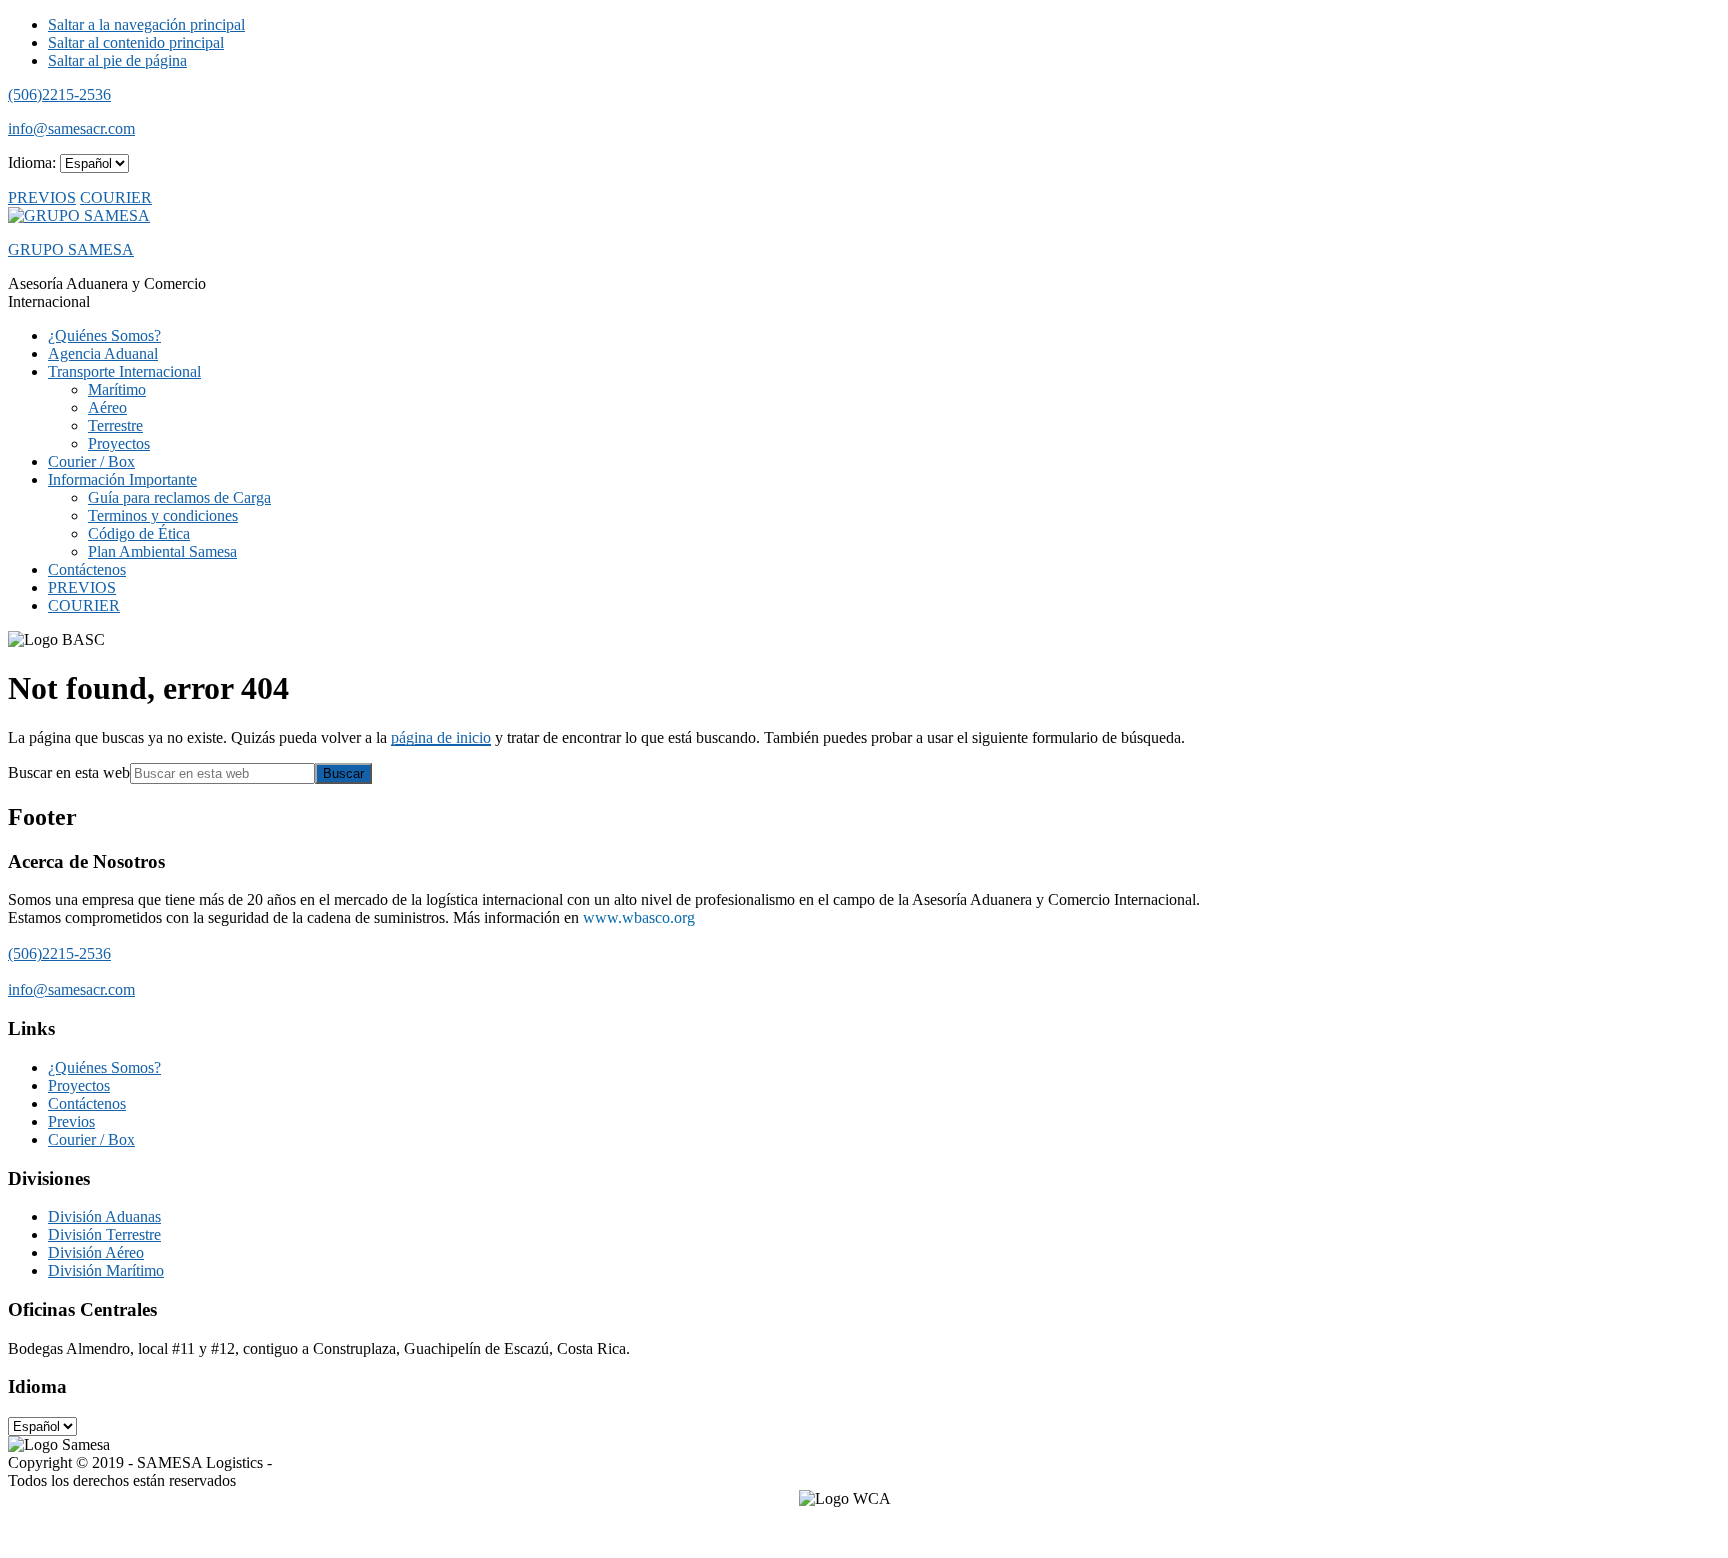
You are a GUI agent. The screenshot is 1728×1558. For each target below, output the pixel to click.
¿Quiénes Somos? (104, 1067)
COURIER (116, 197)
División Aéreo (96, 1252)
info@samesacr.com (71, 128)
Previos (71, 1121)
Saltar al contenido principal (136, 42)
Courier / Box (91, 1139)
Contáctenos (87, 1103)
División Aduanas (104, 1216)
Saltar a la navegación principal (146, 24)
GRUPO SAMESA (71, 249)
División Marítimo (106, 1270)
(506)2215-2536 (59, 94)
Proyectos (79, 1085)
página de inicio (441, 737)
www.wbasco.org (639, 917)
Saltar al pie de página (117, 60)
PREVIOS (42, 197)
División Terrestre (104, 1234)
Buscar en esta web (69, 772)
